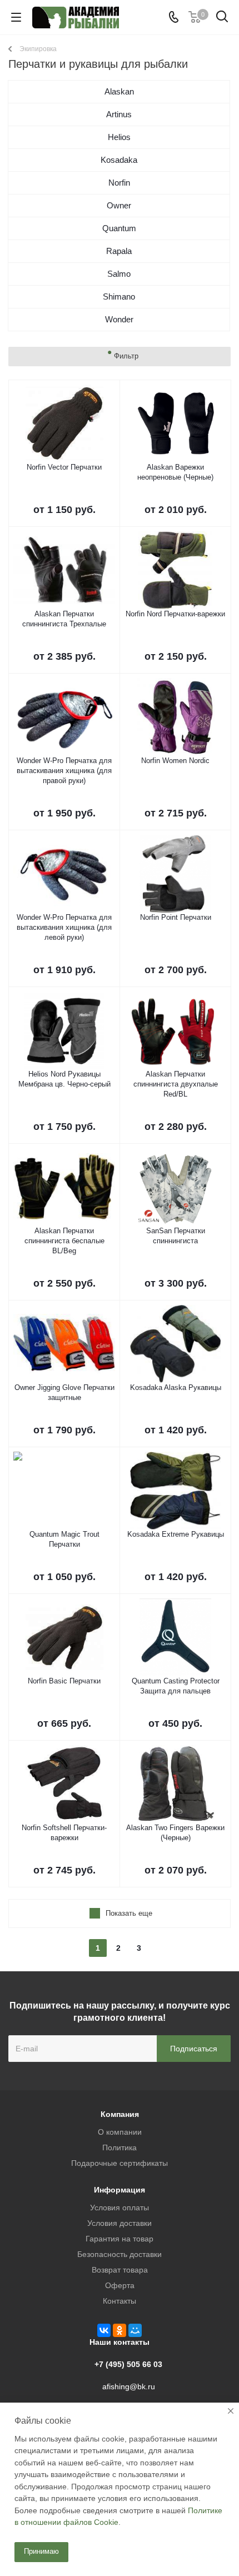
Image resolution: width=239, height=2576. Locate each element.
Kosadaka (119, 160)
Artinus (119, 114)
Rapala (119, 251)
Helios (119, 137)
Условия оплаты (120, 2208)
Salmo (119, 274)
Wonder (119, 319)
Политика (120, 2148)
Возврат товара (120, 2270)
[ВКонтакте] (104, 2330)
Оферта (120, 2285)
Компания (120, 2114)
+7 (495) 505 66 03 (128, 2364)
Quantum (119, 228)
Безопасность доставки (120, 2254)
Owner (119, 205)
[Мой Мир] (135, 2330)
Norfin (119, 183)
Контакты (120, 2301)
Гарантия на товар (120, 2239)
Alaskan (119, 91)
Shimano (119, 297)
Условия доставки (120, 2223)
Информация (120, 2190)
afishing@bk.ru (129, 2386)
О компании (120, 2132)
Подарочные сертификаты (120, 2163)
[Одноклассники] (120, 2330)
